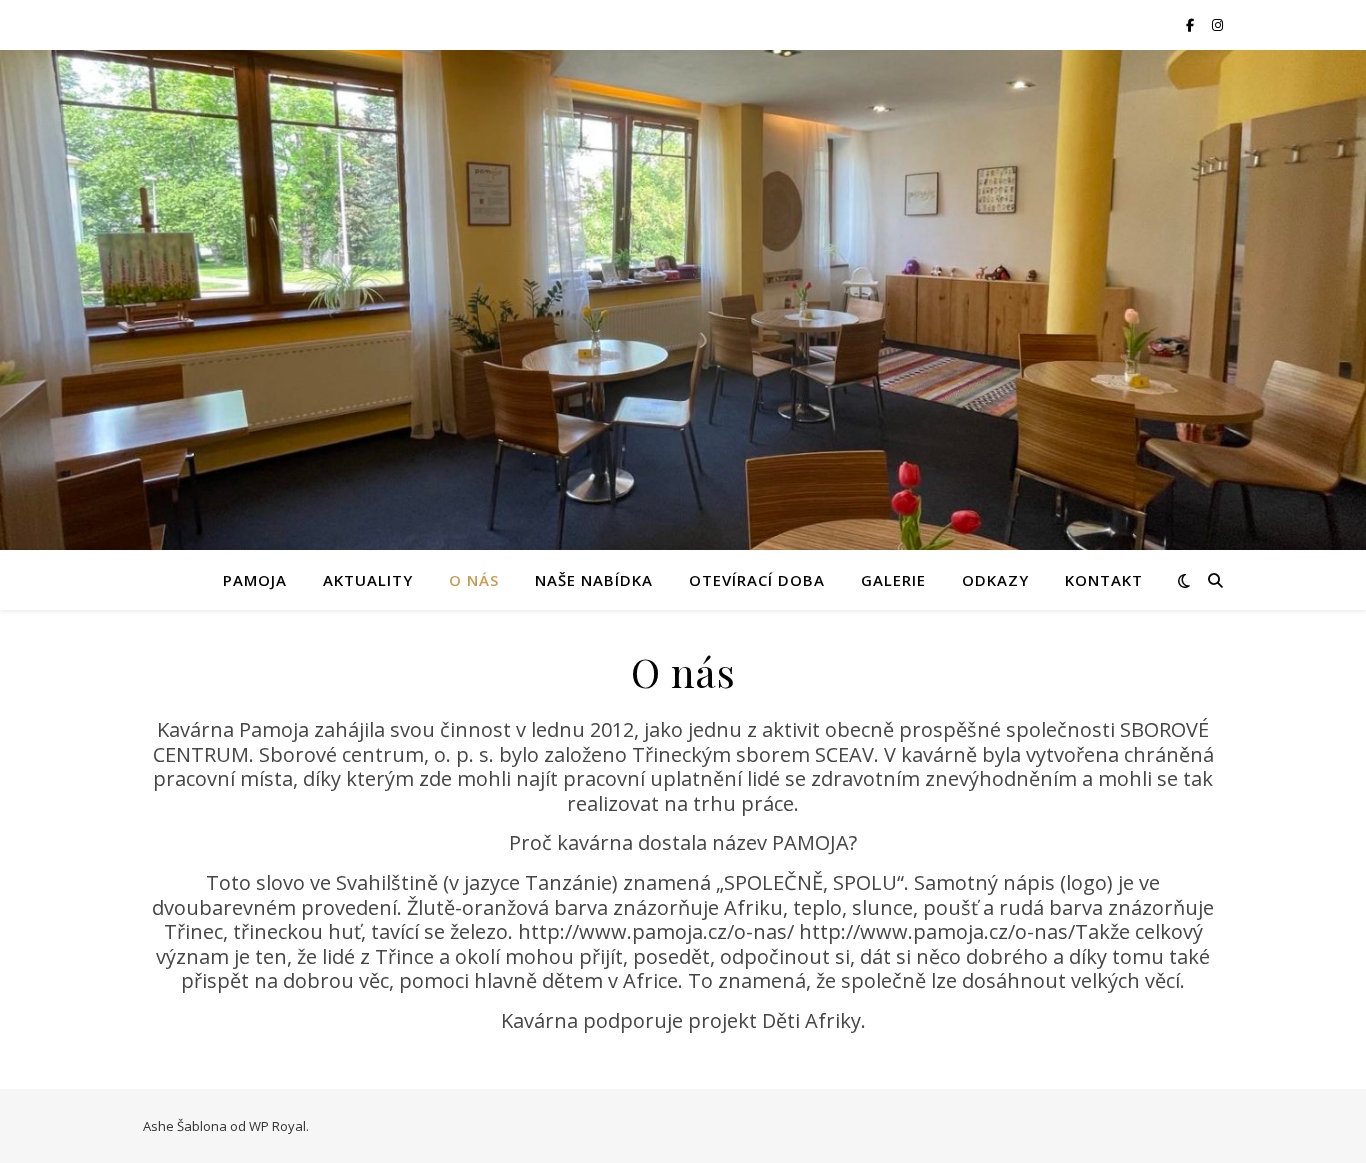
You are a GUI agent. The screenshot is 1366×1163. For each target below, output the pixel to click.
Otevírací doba (757, 580)
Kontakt (1104, 580)
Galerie (893, 580)
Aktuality (368, 580)
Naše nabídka (594, 580)
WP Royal (277, 1126)
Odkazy (995, 580)
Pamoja (255, 580)
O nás (474, 580)
